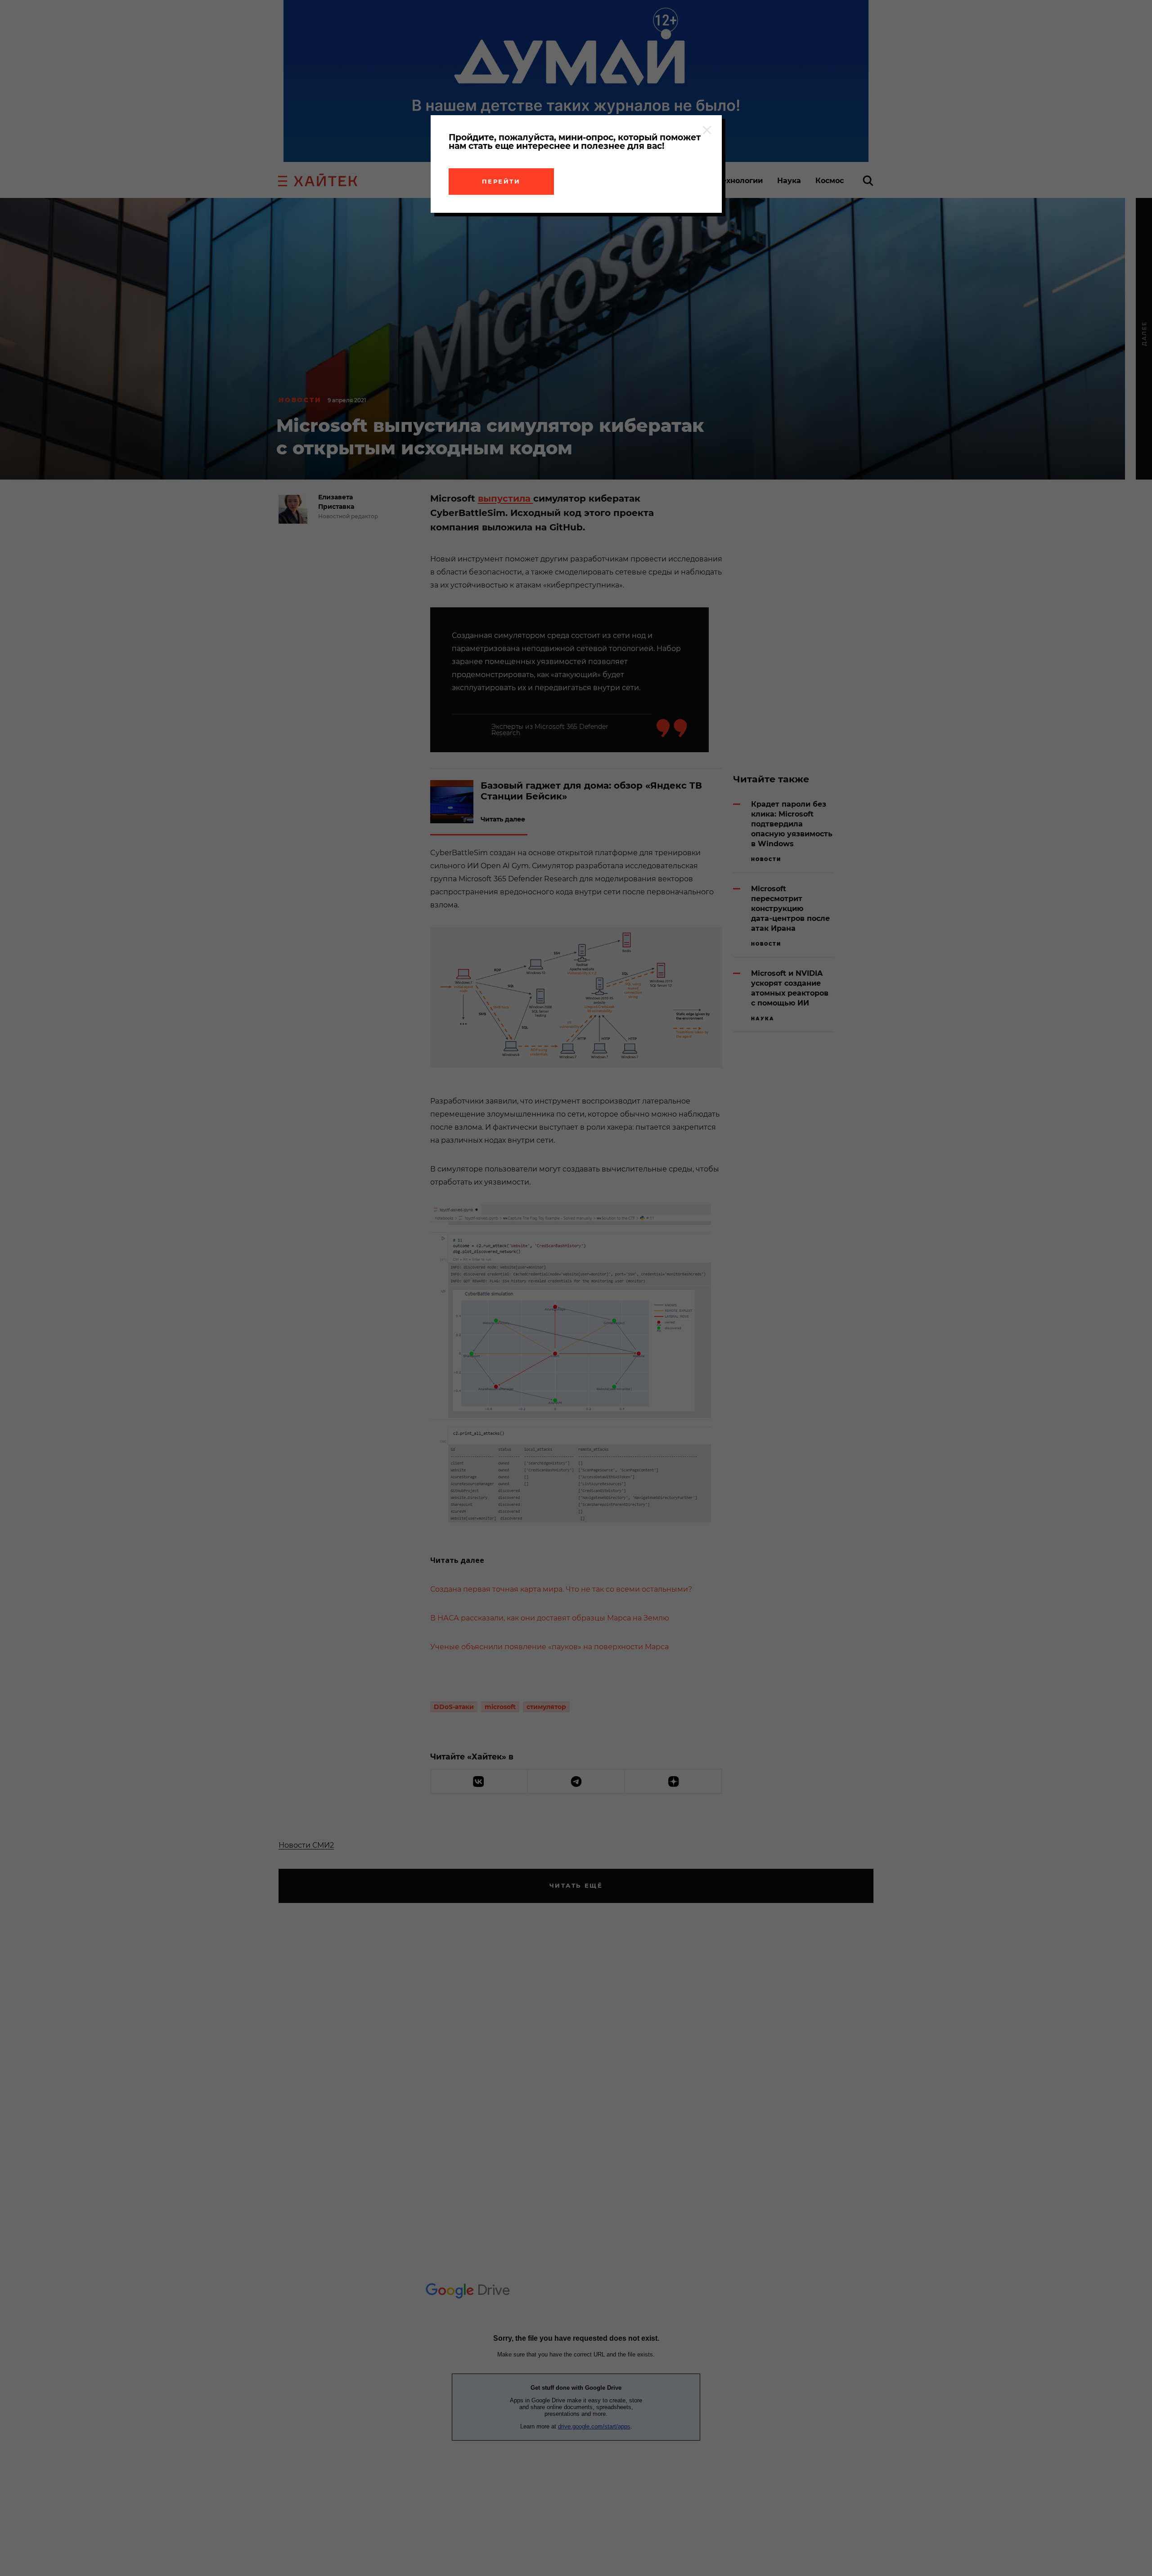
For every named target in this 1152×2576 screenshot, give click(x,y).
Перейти (501, 181)
